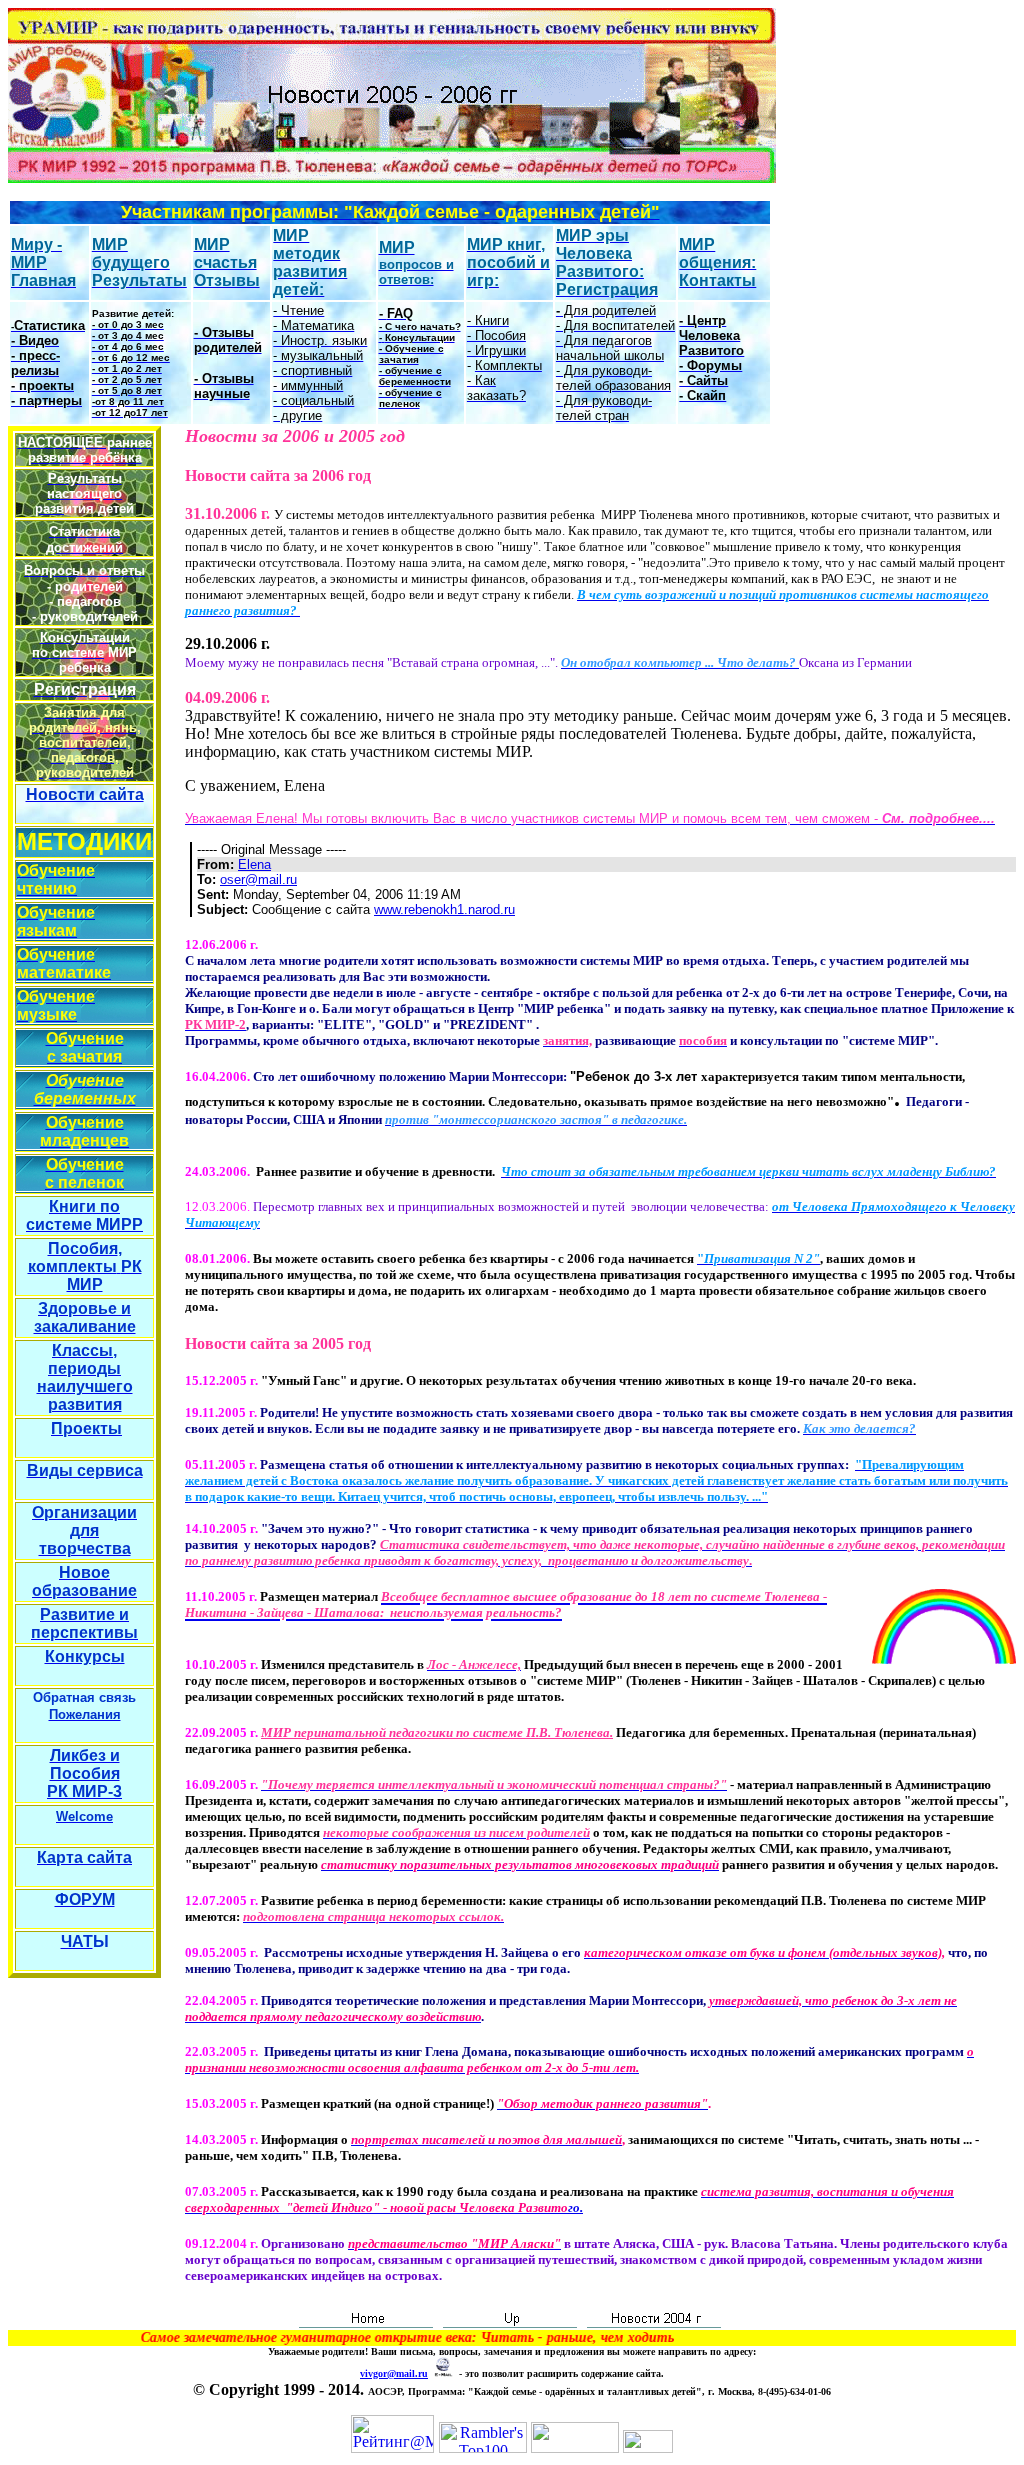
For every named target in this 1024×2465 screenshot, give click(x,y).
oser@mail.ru (258, 879)
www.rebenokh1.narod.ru (444, 909)
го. (569, 2199)
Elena (254, 864)
